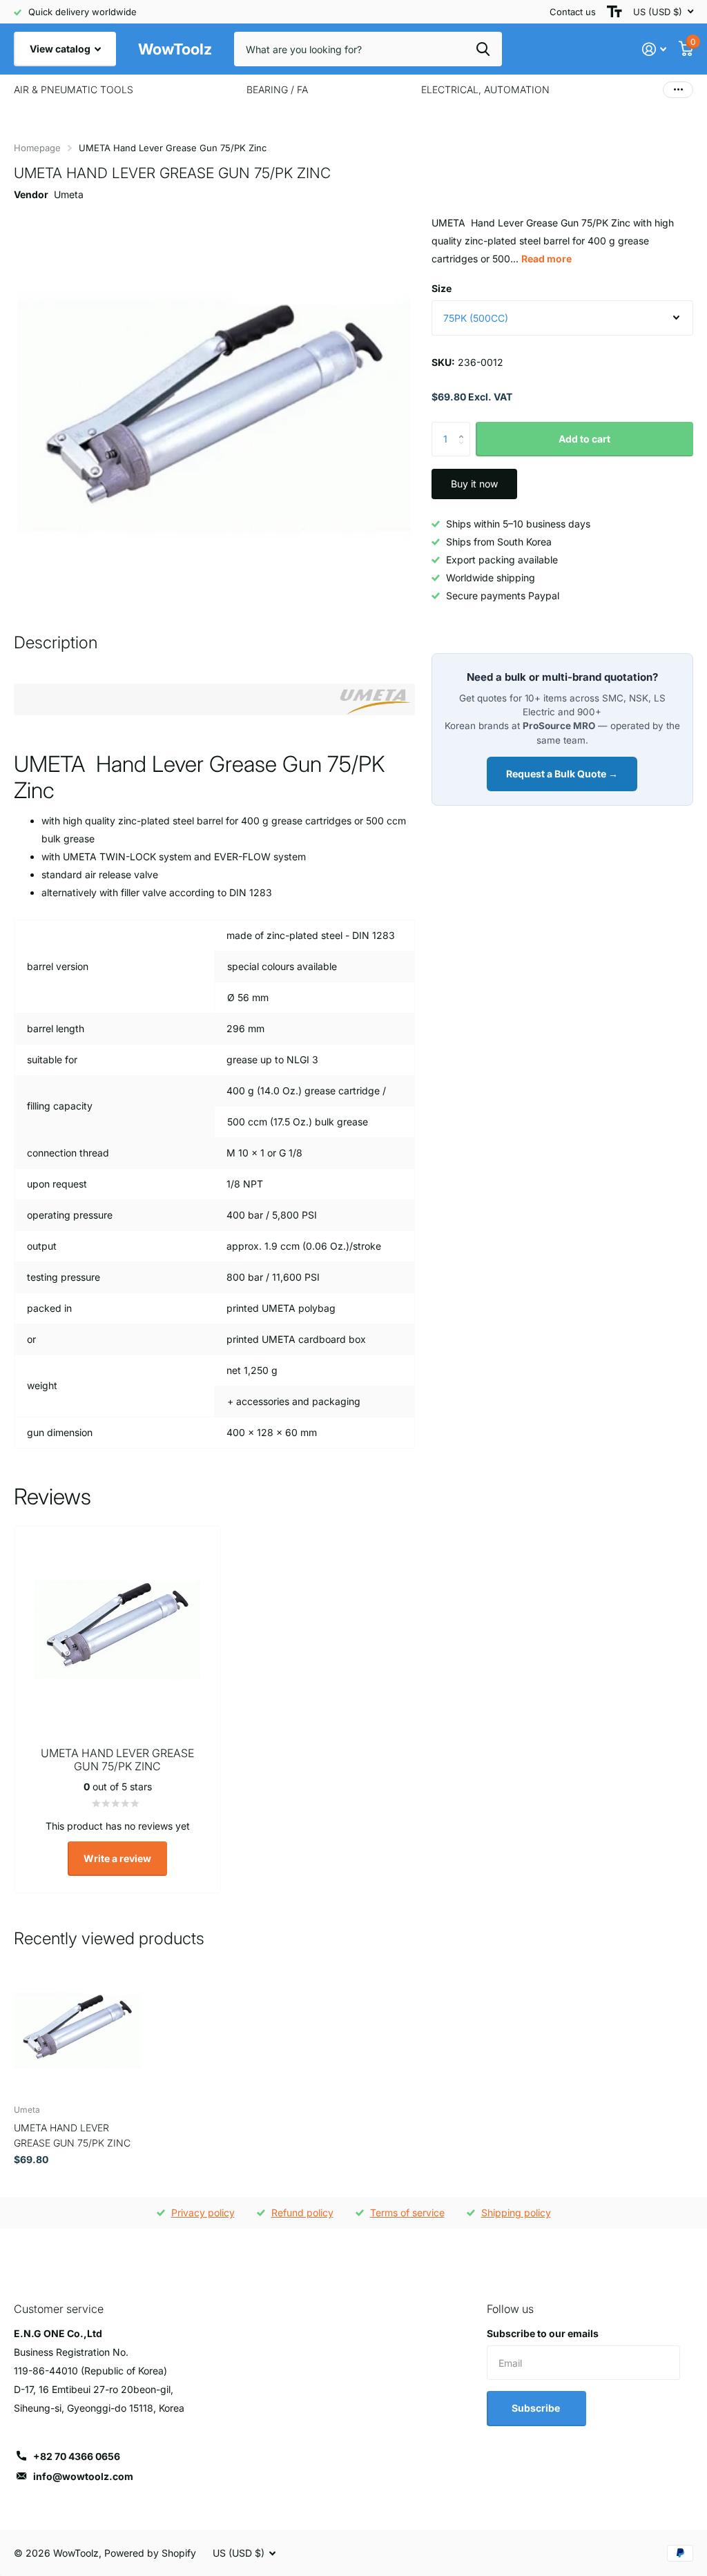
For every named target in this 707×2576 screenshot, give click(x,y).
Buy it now (474, 484)
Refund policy (302, 2212)
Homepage (37, 148)
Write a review (117, 1858)
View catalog (61, 49)
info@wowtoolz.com (83, 2476)
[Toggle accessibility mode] (614, 12)
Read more (546, 259)
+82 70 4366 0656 (77, 2456)
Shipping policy (516, 2212)
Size (442, 288)
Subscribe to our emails (543, 2333)
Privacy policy (203, 2212)
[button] (465, 427)
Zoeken (483, 49)
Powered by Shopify (150, 2553)
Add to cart (584, 439)
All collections (74, 90)
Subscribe (537, 2408)
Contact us (573, 12)
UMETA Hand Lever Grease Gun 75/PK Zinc (72, 2135)
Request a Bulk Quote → (562, 774)
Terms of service (407, 2212)
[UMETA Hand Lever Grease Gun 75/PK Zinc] (77, 2031)
